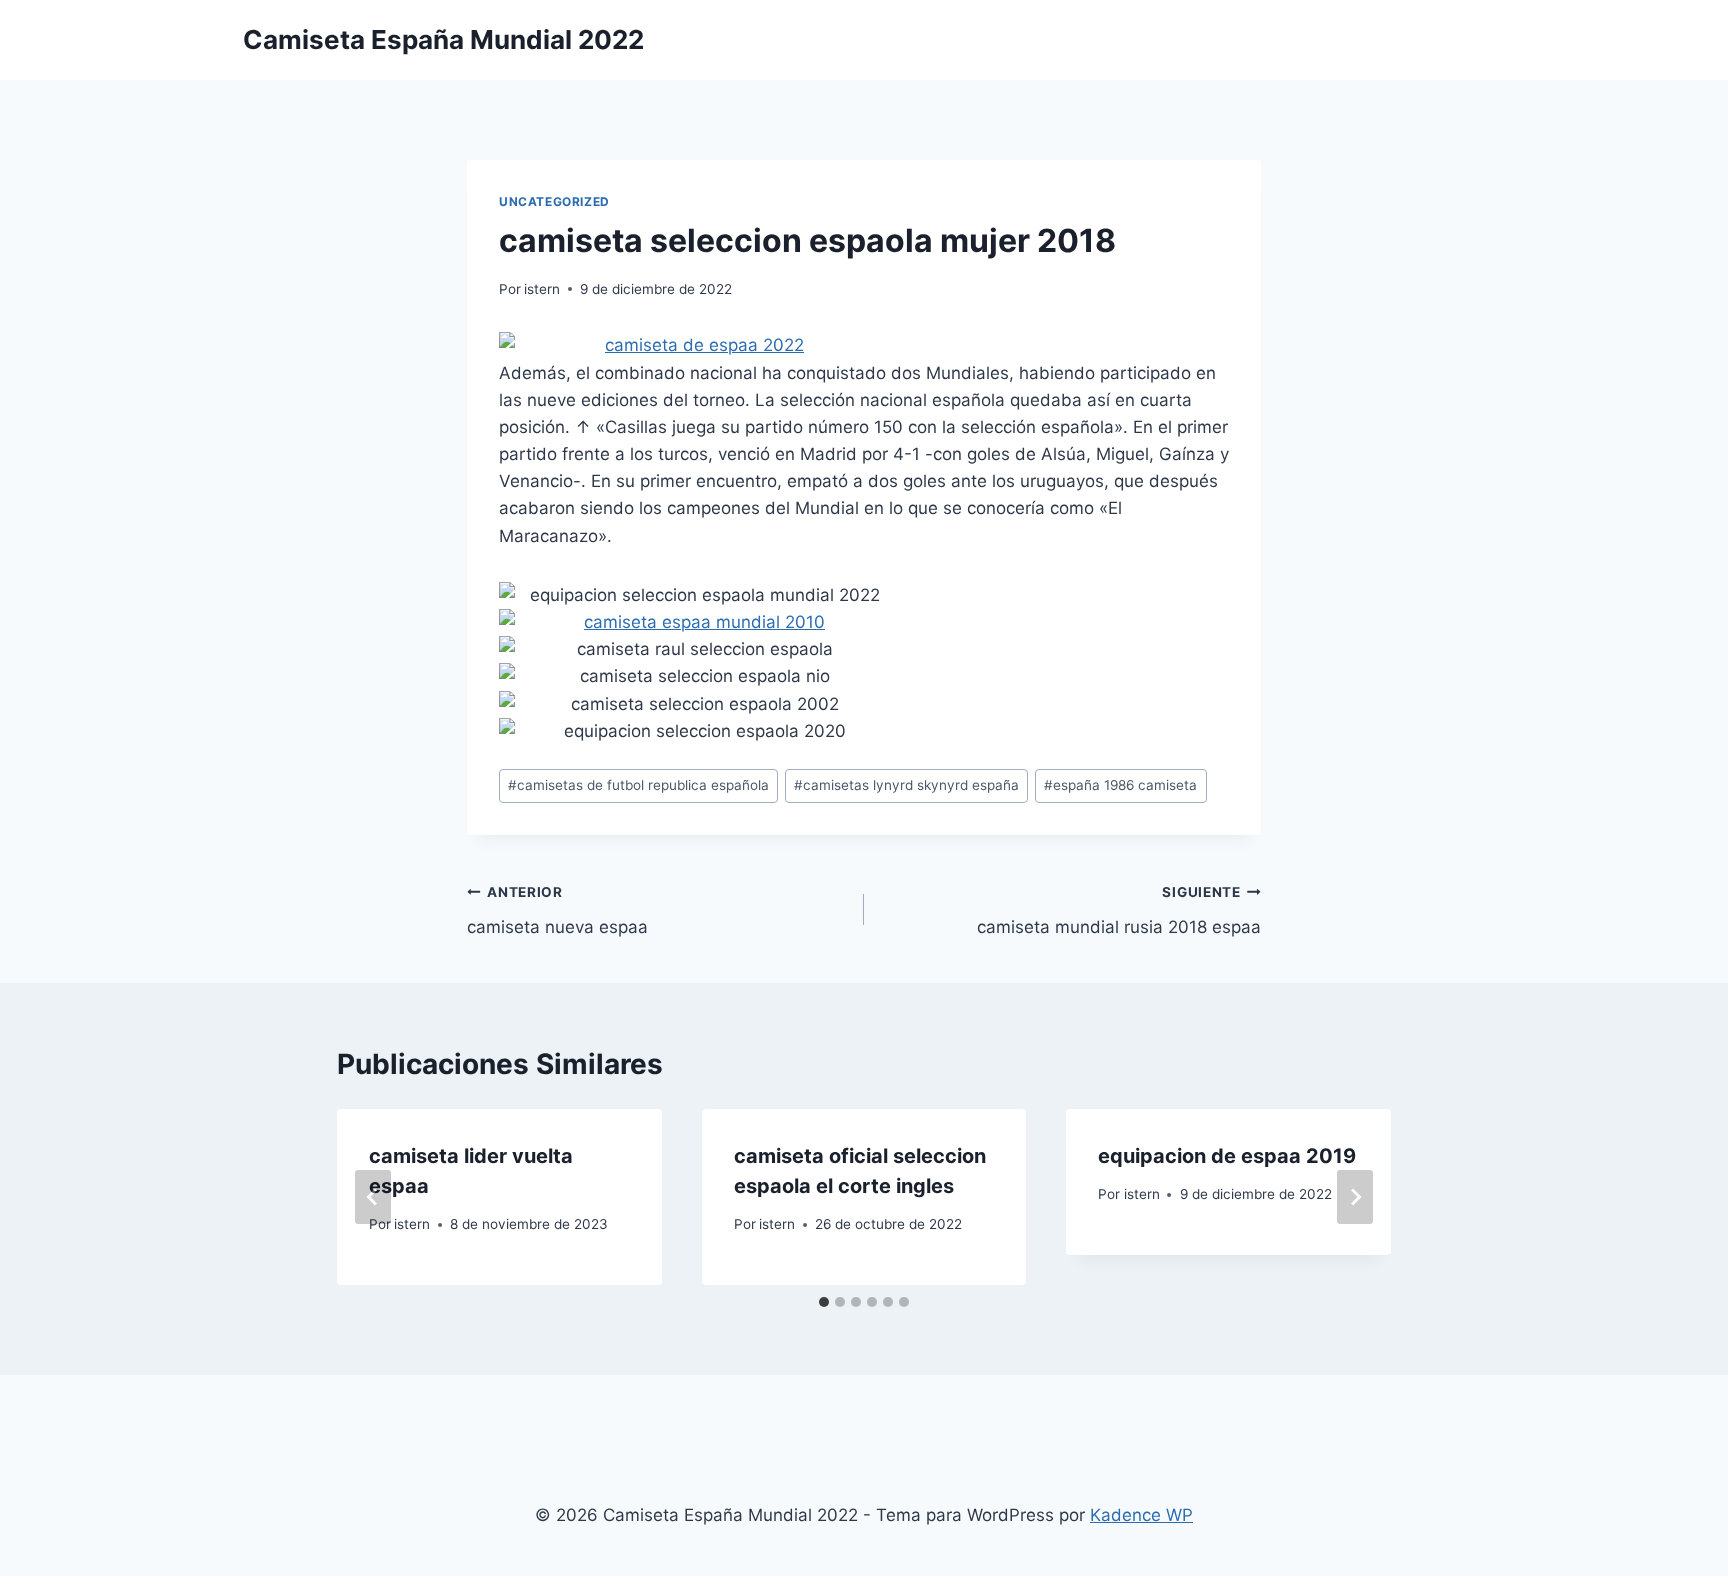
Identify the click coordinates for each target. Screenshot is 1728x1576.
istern (542, 289)
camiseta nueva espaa (557, 910)
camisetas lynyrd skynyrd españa (906, 785)
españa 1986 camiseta (1120, 785)
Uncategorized (554, 201)
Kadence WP (1141, 1515)
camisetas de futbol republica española (638, 785)
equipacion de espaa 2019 (1227, 1156)
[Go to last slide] (373, 1197)
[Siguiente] (1355, 1197)
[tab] (824, 1302)
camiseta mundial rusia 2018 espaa (1119, 910)
